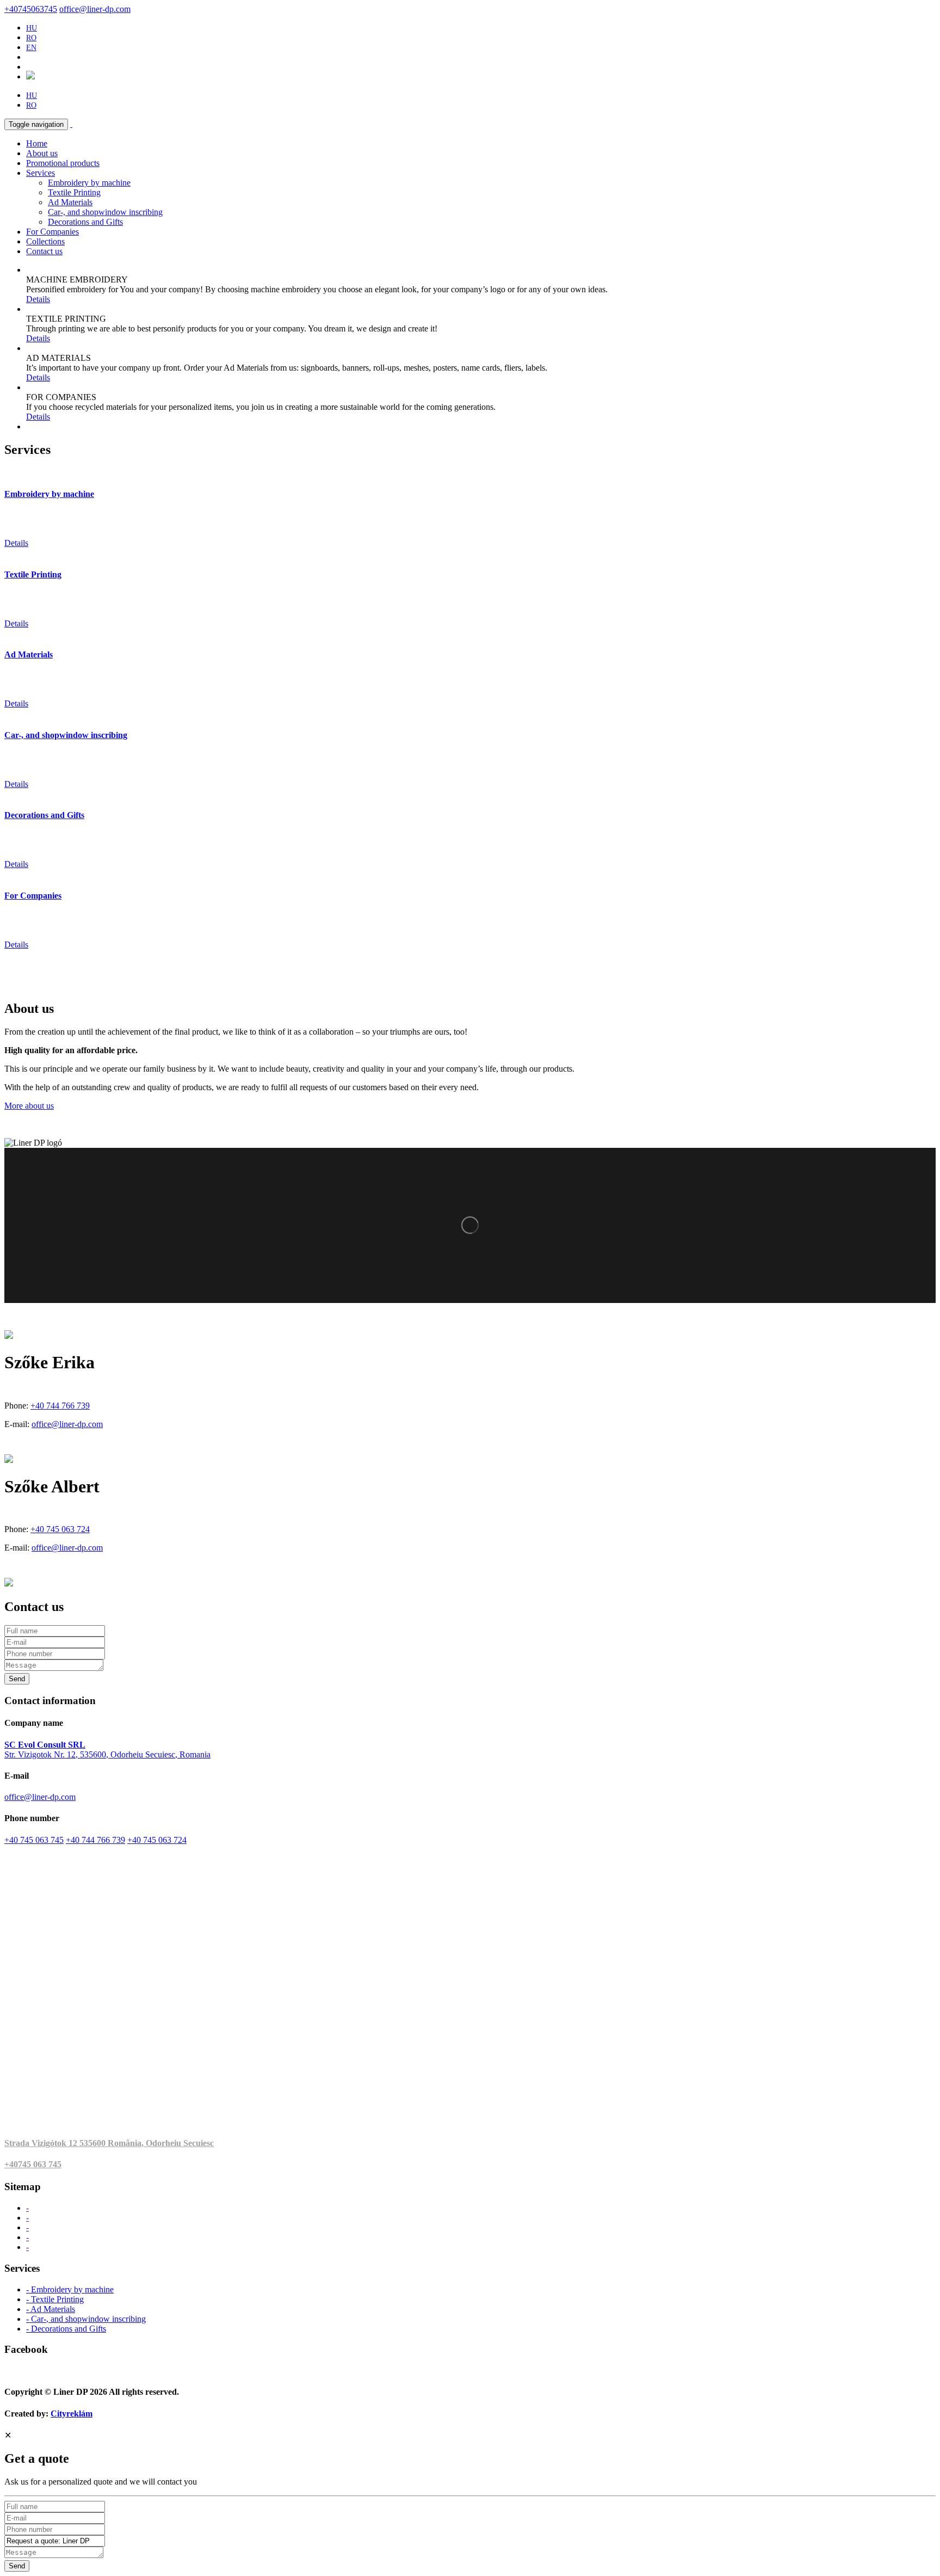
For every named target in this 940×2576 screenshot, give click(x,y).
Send (17, 1679)
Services (41, 173)
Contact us (44, 251)
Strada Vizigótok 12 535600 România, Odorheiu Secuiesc (109, 2143)
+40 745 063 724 (60, 1529)
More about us (29, 1106)
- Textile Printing (55, 2299)
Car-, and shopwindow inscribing (105, 212)
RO (31, 38)
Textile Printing (74, 192)
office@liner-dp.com (95, 9)
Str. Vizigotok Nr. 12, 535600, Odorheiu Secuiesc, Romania (107, 1750)
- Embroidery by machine (70, 2289)
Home (37, 143)
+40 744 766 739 (60, 1406)
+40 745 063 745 (34, 1840)
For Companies (52, 232)
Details (38, 299)
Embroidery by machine (89, 183)
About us (42, 153)
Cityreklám (72, 2414)
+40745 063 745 (33, 2164)
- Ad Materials (51, 2309)
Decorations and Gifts (85, 222)
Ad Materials (70, 202)
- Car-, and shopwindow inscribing (86, 2319)
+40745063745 (31, 9)
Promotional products (63, 163)
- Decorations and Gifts (66, 2329)
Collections (45, 241)
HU (32, 28)
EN (31, 48)
